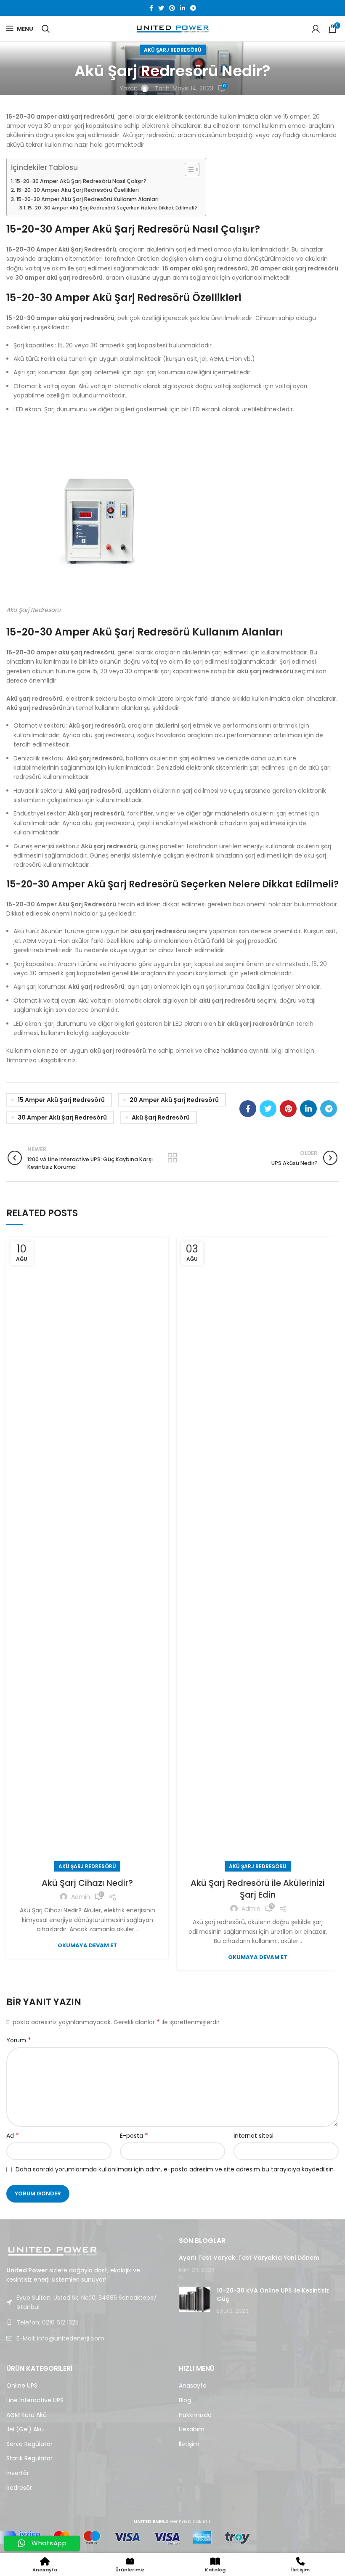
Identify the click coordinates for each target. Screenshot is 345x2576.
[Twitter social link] (161, 8)
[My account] (316, 29)
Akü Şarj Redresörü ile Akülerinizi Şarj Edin (258, 1889)
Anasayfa (193, 2386)
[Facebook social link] (151, 8)
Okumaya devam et (87, 1945)
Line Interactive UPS (35, 2400)
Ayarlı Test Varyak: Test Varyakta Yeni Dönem (249, 2258)
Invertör (18, 2473)
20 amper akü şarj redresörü (174, 1100)
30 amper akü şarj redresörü (62, 1117)
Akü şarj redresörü (161, 1117)
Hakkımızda (195, 2415)
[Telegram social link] (193, 8)
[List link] (86, 2322)
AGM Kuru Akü (27, 2415)
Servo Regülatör (29, 2444)
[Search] (46, 29)
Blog (185, 2400)
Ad (13, 2136)
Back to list (173, 1158)
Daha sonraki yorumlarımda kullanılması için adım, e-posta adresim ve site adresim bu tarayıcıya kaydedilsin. (175, 2169)
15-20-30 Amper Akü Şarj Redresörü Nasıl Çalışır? (81, 181)
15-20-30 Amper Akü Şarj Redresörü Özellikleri (78, 190)
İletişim (189, 2444)
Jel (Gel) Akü (25, 2429)
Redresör (19, 2488)
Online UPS (22, 2386)
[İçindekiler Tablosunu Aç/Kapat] (188, 169)
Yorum (19, 2040)
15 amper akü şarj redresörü (61, 1100)
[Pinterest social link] (172, 8)
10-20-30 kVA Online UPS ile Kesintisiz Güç (273, 2295)
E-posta (134, 2136)
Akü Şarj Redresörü (173, 50)
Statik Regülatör (29, 2458)
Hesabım (192, 2429)
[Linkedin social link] (183, 8)
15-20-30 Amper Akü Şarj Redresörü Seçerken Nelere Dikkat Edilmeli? (112, 208)
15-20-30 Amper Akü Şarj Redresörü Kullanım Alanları (88, 199)
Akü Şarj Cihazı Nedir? (87, 1883)
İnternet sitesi (253, 2136)
